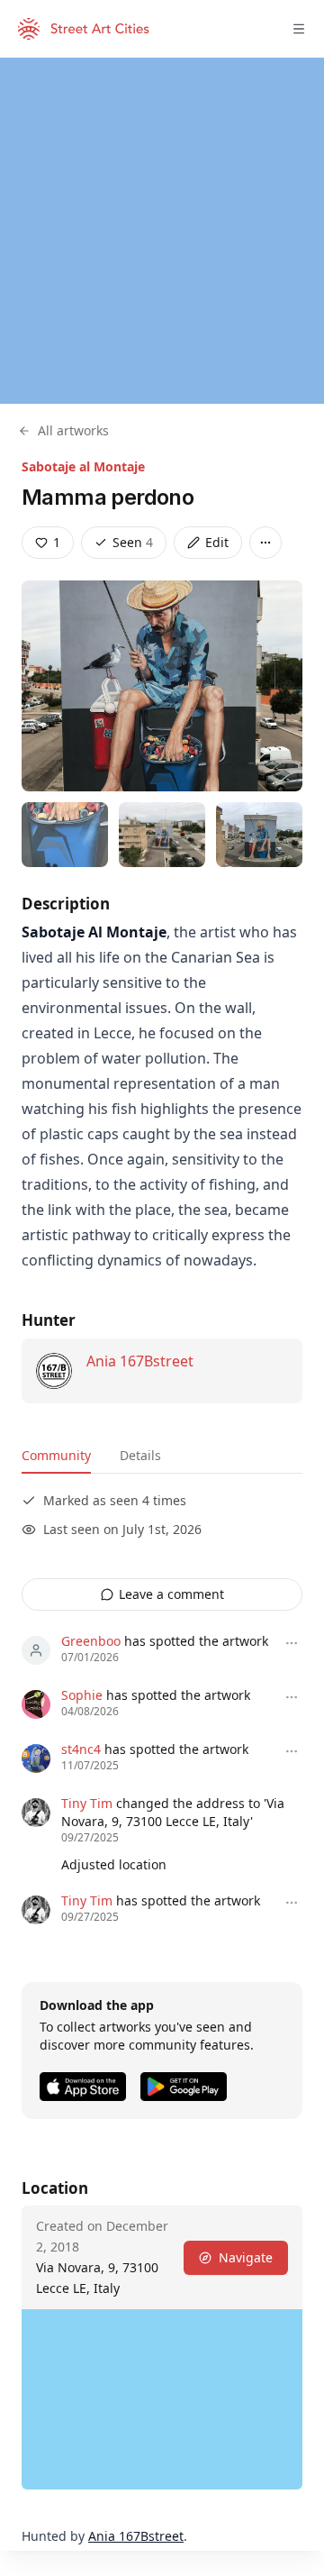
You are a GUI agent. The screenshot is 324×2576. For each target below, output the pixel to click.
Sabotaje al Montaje (83, 466)
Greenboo (91, 1641)
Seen (133, 542)
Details (140, 1455)
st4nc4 (81, 1749)
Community (56, 1455)
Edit (217, 542)
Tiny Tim (87, 1803)
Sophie (82, 1695)
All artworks (73, 430)
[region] (162, 231)
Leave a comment (171, 1594)
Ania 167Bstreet (140, 1361)
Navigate (246, 2257)
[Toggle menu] (299, 29)
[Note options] (292, 1643)
